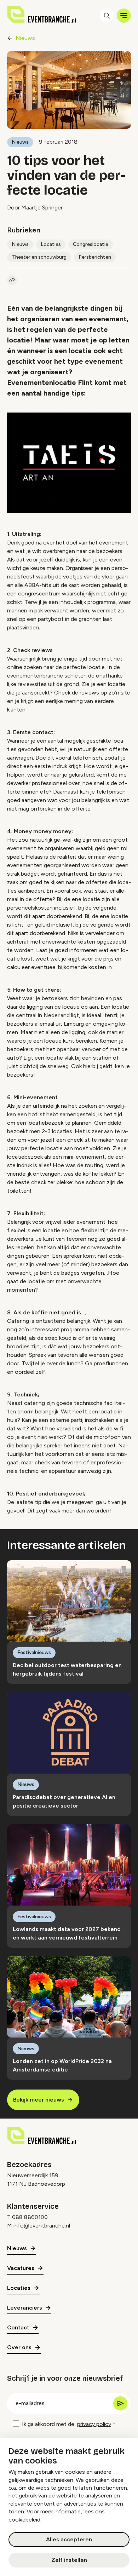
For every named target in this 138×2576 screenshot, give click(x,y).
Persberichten (95, 257)
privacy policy (94, 2424)
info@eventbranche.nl (42, 2226)
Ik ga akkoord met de (67, 2424)
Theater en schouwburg (39, 257)
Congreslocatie (91, 244)
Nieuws (25, 38)
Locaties (51, 244)
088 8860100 (30, 2217)
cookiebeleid (24, 2520)
